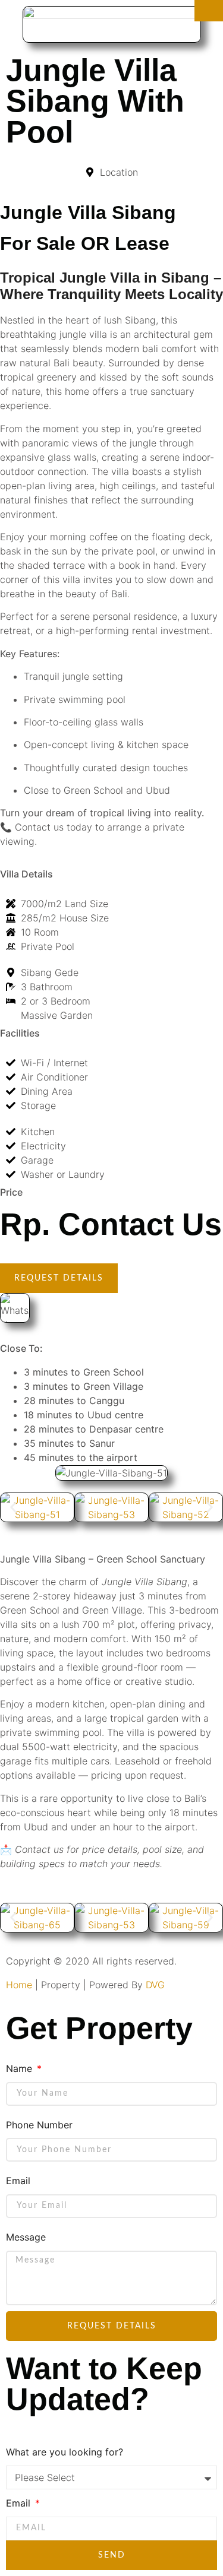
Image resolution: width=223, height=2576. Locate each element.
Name (21, 2068)
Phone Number (39, 2125)
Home (19, 1985)
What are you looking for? (65, 2452)
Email (18, 2181)
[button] (13, 1507)
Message (26, 2237)
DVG (155, 1985)
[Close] (209, 11)
